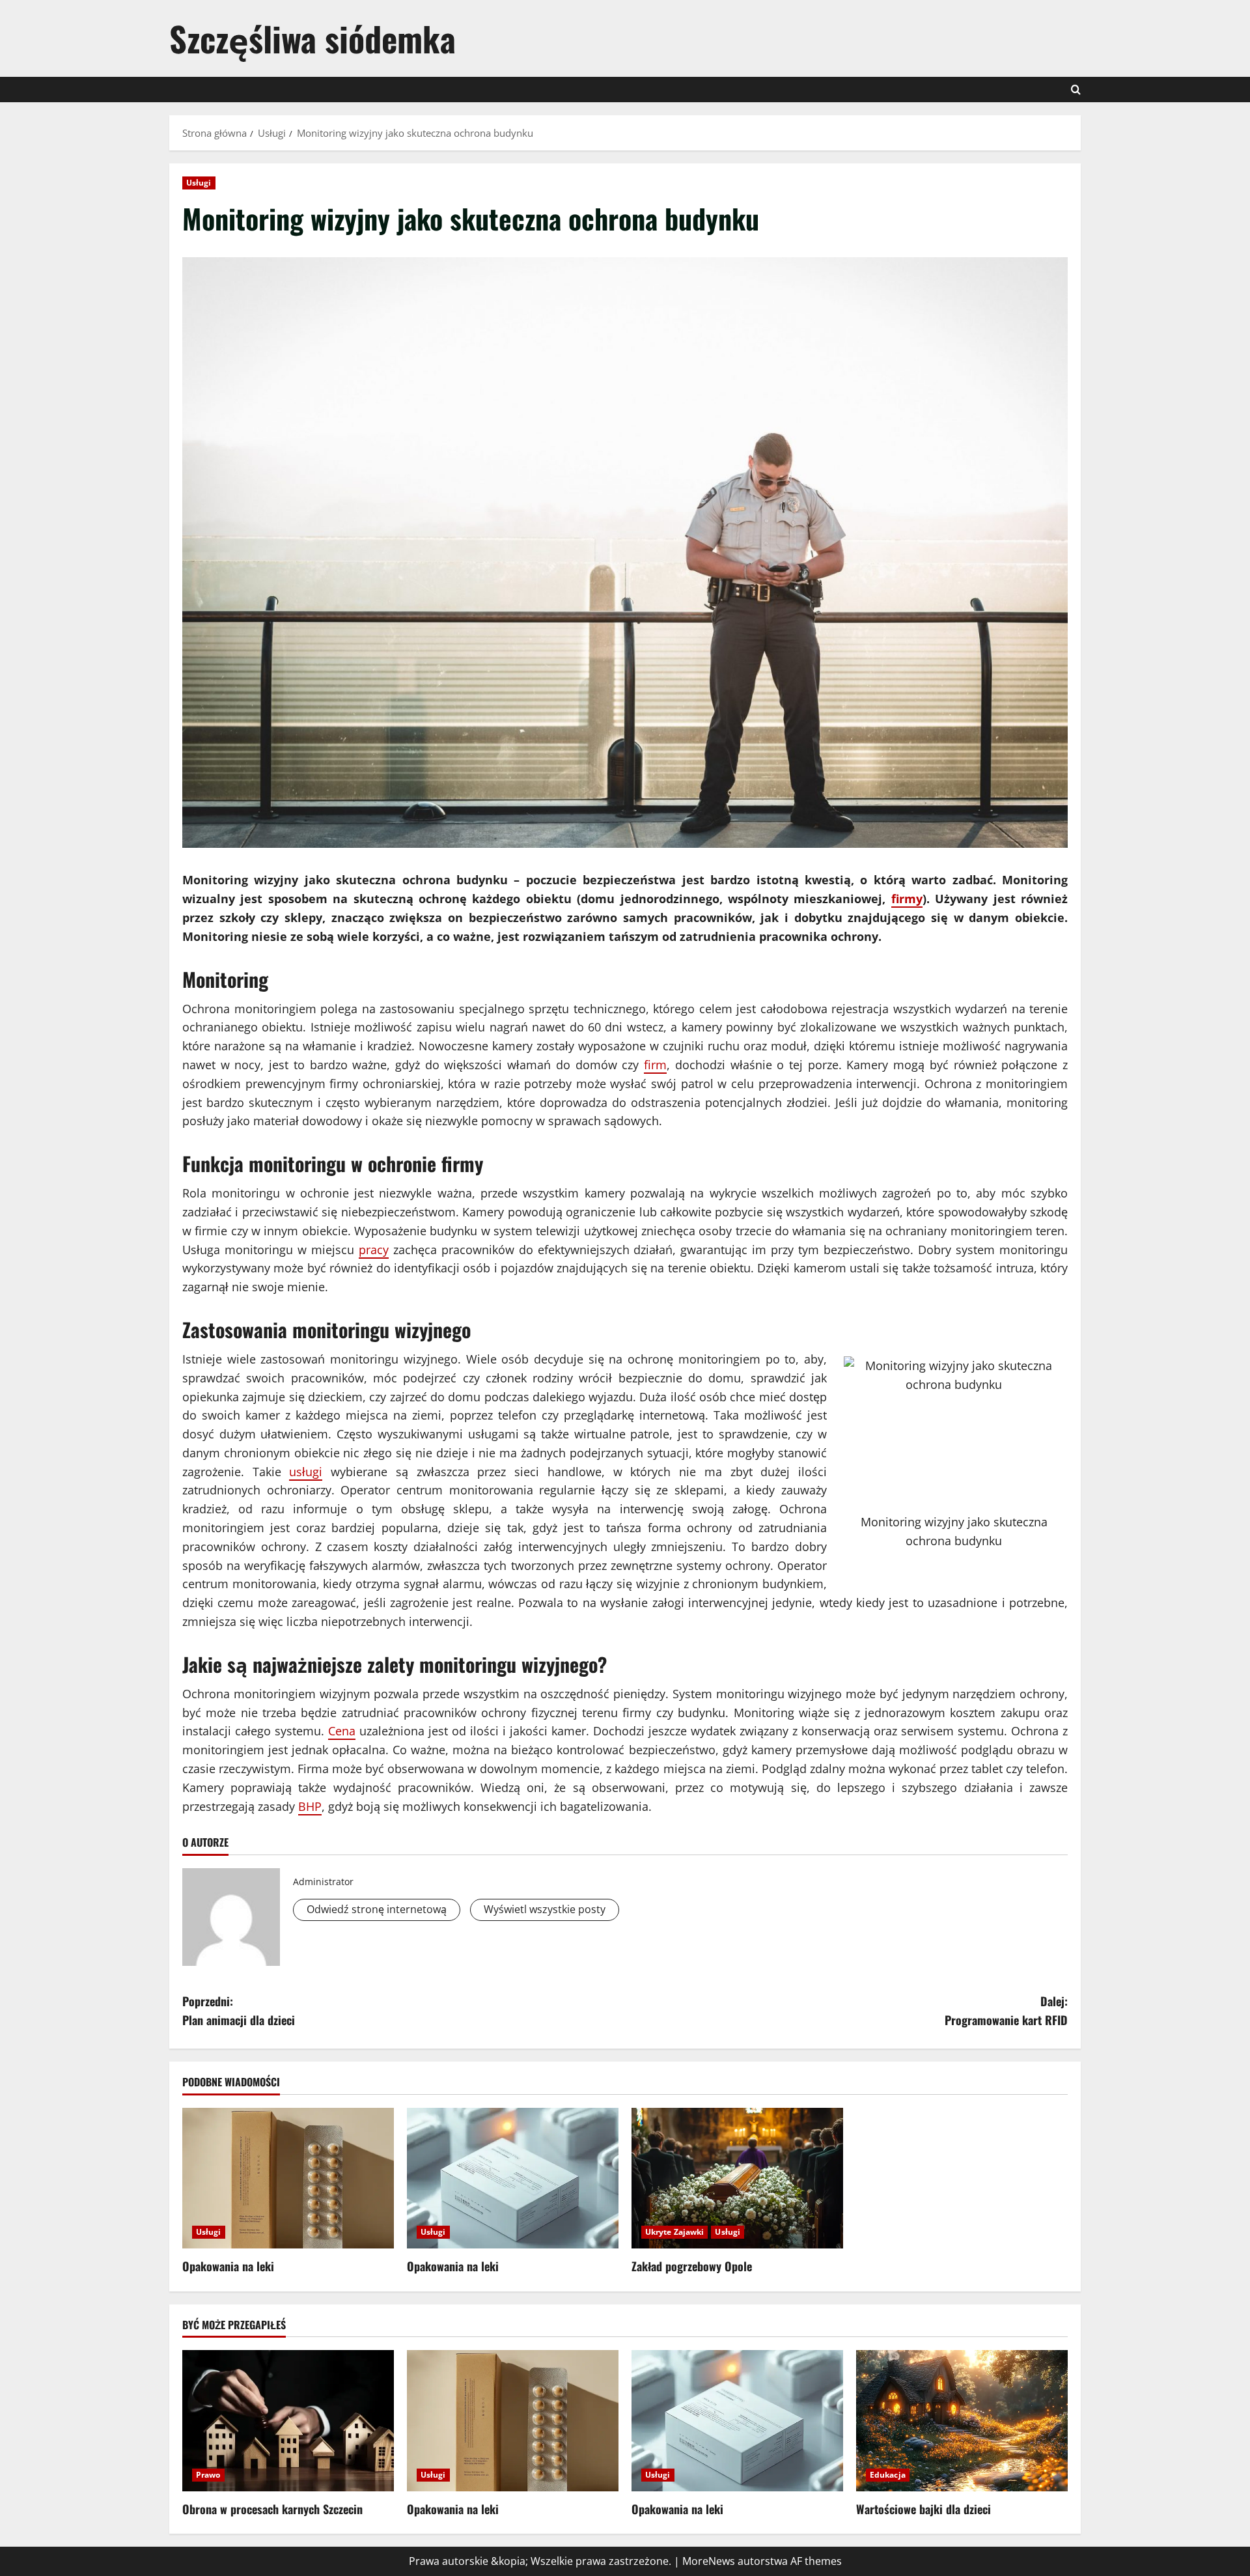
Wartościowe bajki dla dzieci (924, 2509)
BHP (310, 1806)
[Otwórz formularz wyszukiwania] (1076, 90)
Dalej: (1006, 2010)
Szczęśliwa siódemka (312, 38)
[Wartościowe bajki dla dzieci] (962, 2421)
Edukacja (888, 2475)
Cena (342, 1731)
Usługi (199, 183)
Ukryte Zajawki (674, 2232)
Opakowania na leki (228, 2266)
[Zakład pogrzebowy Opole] (737, 2178)
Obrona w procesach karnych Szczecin (272, 2509)
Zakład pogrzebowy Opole (692, 2266)
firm (655, 1065)
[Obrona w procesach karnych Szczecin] (288, 2421)
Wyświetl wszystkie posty (545, 1909)
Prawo (208, 2475)
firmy (907, 899)
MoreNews (709, 2561)
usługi (306, 1472)
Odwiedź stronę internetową (377, 1909)
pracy (374, 1250)
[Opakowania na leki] (288, 2178)
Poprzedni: (239, 2010)
